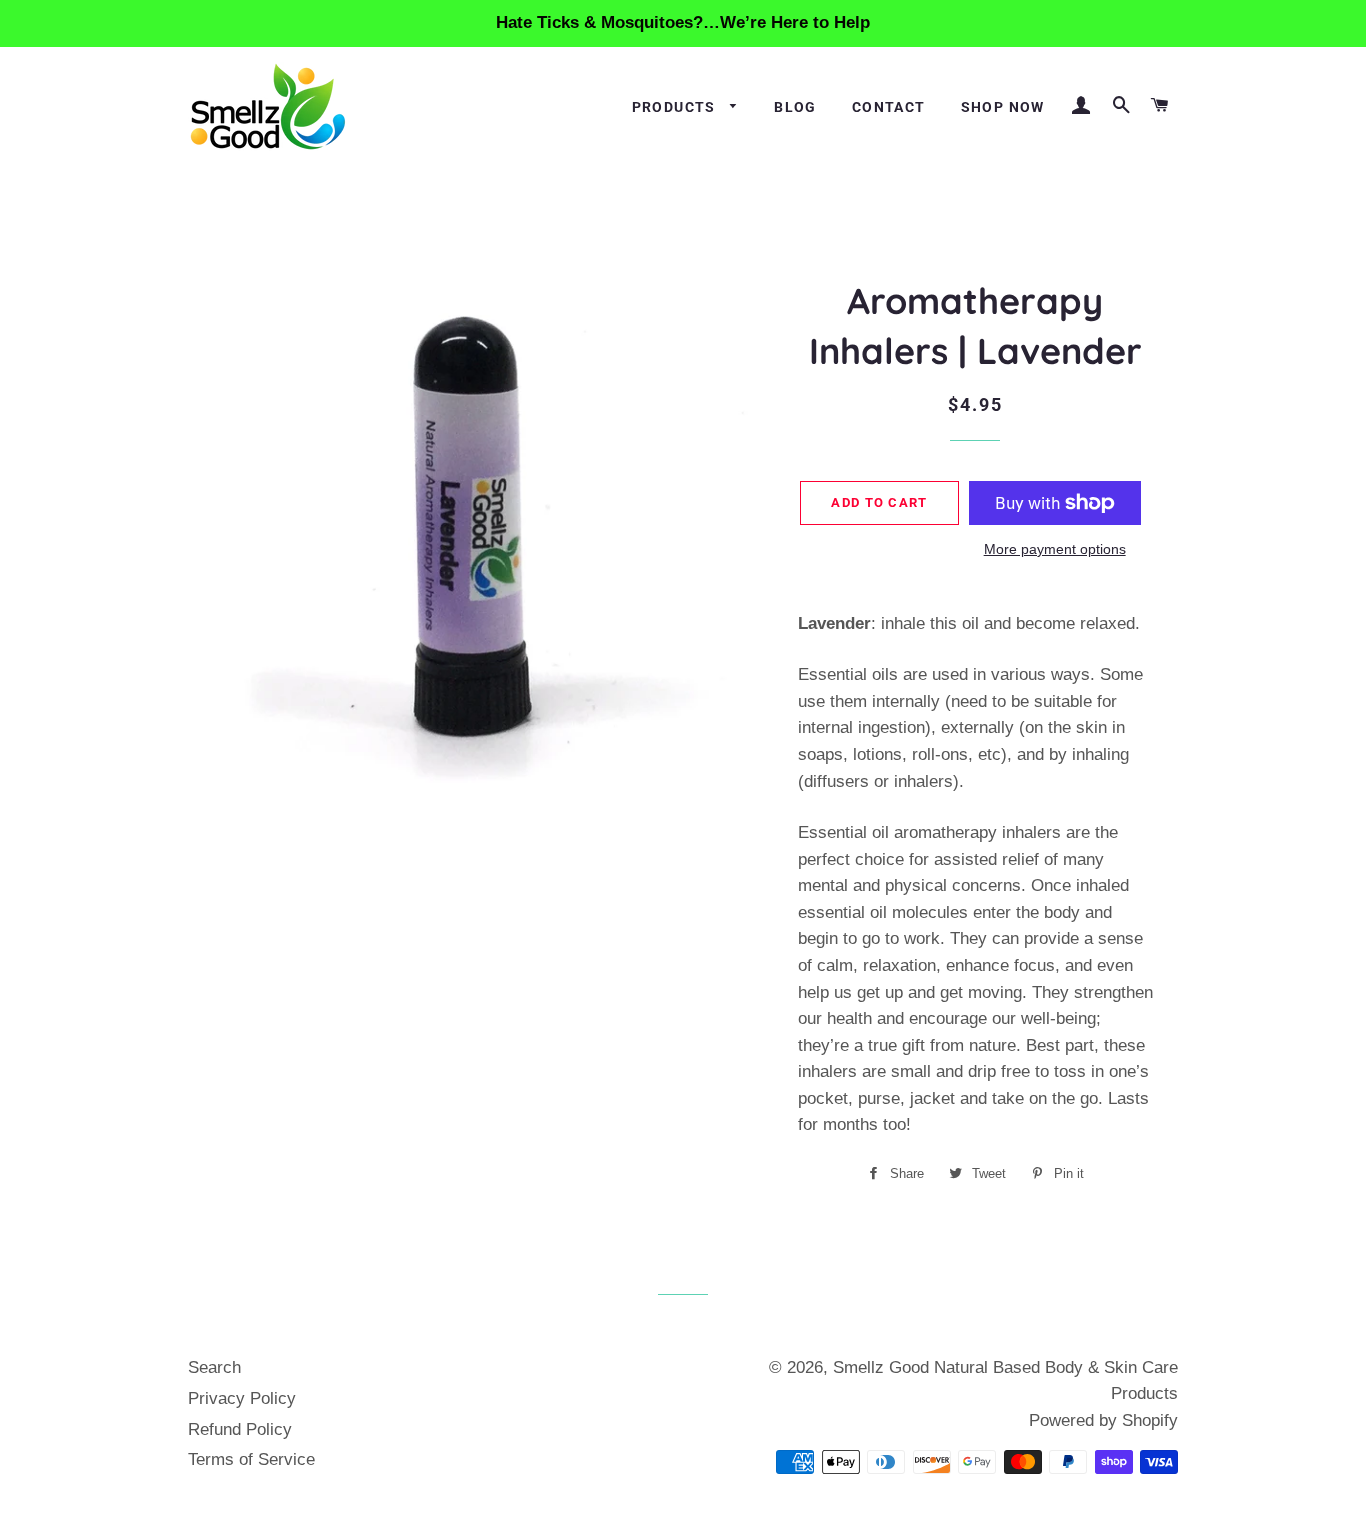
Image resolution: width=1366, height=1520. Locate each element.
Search (214, 1367)
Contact (889, 107)
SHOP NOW (1003, 107)
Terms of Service (251, 1459)
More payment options (1055, 549)
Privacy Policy (242, 1398)
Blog (795, 107)
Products (676, 107)
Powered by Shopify (1103, 1420)
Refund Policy (240, 1429)
